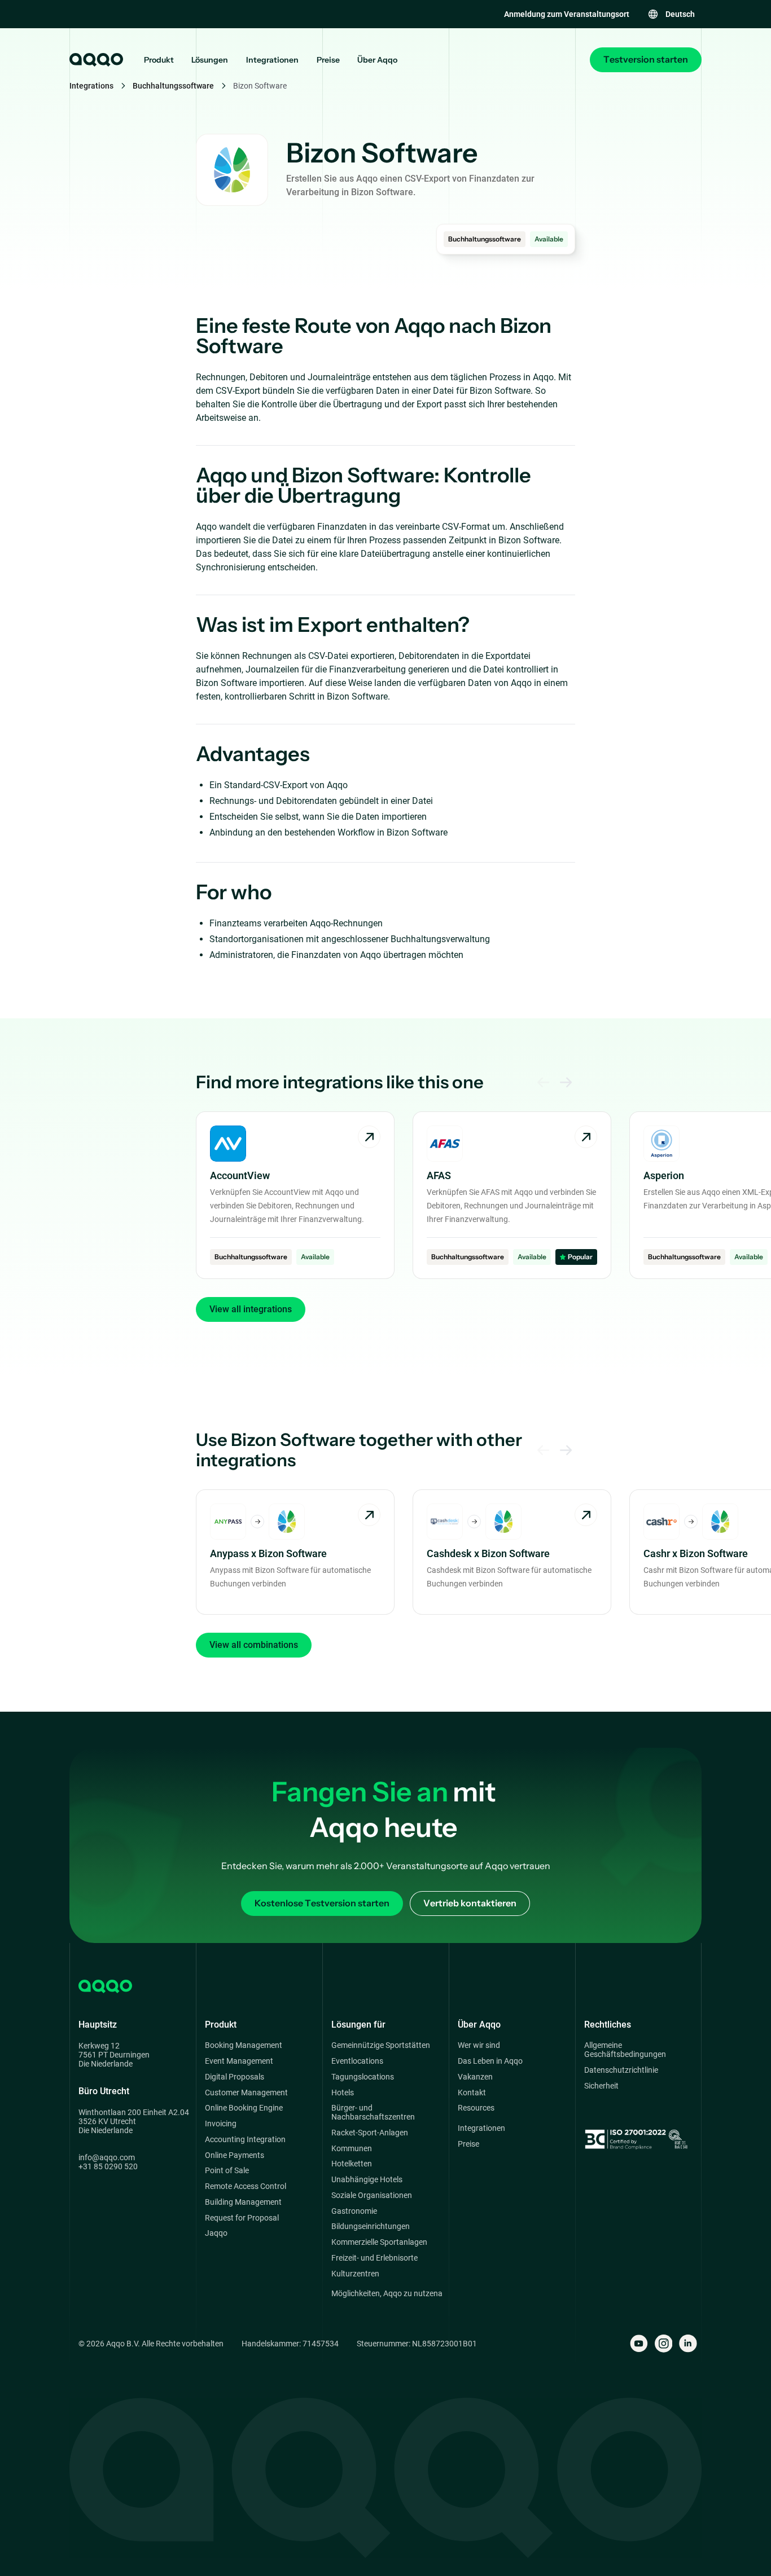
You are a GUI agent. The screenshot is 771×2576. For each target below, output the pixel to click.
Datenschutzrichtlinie (621, 2070)
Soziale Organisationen (372, 2195)
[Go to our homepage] (95, 60)
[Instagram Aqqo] (664, 2344)
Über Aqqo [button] (377, 60)
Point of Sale (227, 2171)
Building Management (243, 2202)
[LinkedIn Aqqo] (688, 2344)
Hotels (343, 2093)
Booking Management (244, 2045)
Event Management (239, 2061)
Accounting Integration (245, 2140)
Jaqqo (216, 2233)
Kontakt (472, 2093)
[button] (671, 14)
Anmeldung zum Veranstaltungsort (567, 14)
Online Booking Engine (244, 2108)
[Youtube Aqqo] (639, 2344)
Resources (476, 2108)
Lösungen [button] (210, 60)
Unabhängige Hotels (367, 2180)
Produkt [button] (159, 60)
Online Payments (235, 2155)
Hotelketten (352, 2164)
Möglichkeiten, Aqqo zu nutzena (387, 2294)
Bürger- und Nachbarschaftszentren (373, 2113)
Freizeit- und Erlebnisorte (374, 2258)
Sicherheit (601, 2086)
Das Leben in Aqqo (490, 2061)
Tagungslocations (363, 2077)
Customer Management (246, 2093)
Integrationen (272, 60)
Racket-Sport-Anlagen (370, 2133)
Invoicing (221, 2124)
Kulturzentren (355, 2274)
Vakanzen (475, 2077)
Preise (328, 60)
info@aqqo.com (107, 2157)
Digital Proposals (235, 2077)
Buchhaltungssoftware (173, 86)
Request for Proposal (242, 2218)
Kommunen (352, 2149)
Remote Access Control (246, 2186)
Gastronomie (354, 2211)
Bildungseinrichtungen (371, 2226)
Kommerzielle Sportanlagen (379, 2242)
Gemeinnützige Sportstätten (381, 2045)
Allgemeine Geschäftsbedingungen (625, 2050)
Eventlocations (357, 2061)
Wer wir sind (479, 2045)
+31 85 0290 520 (108, 2166)
